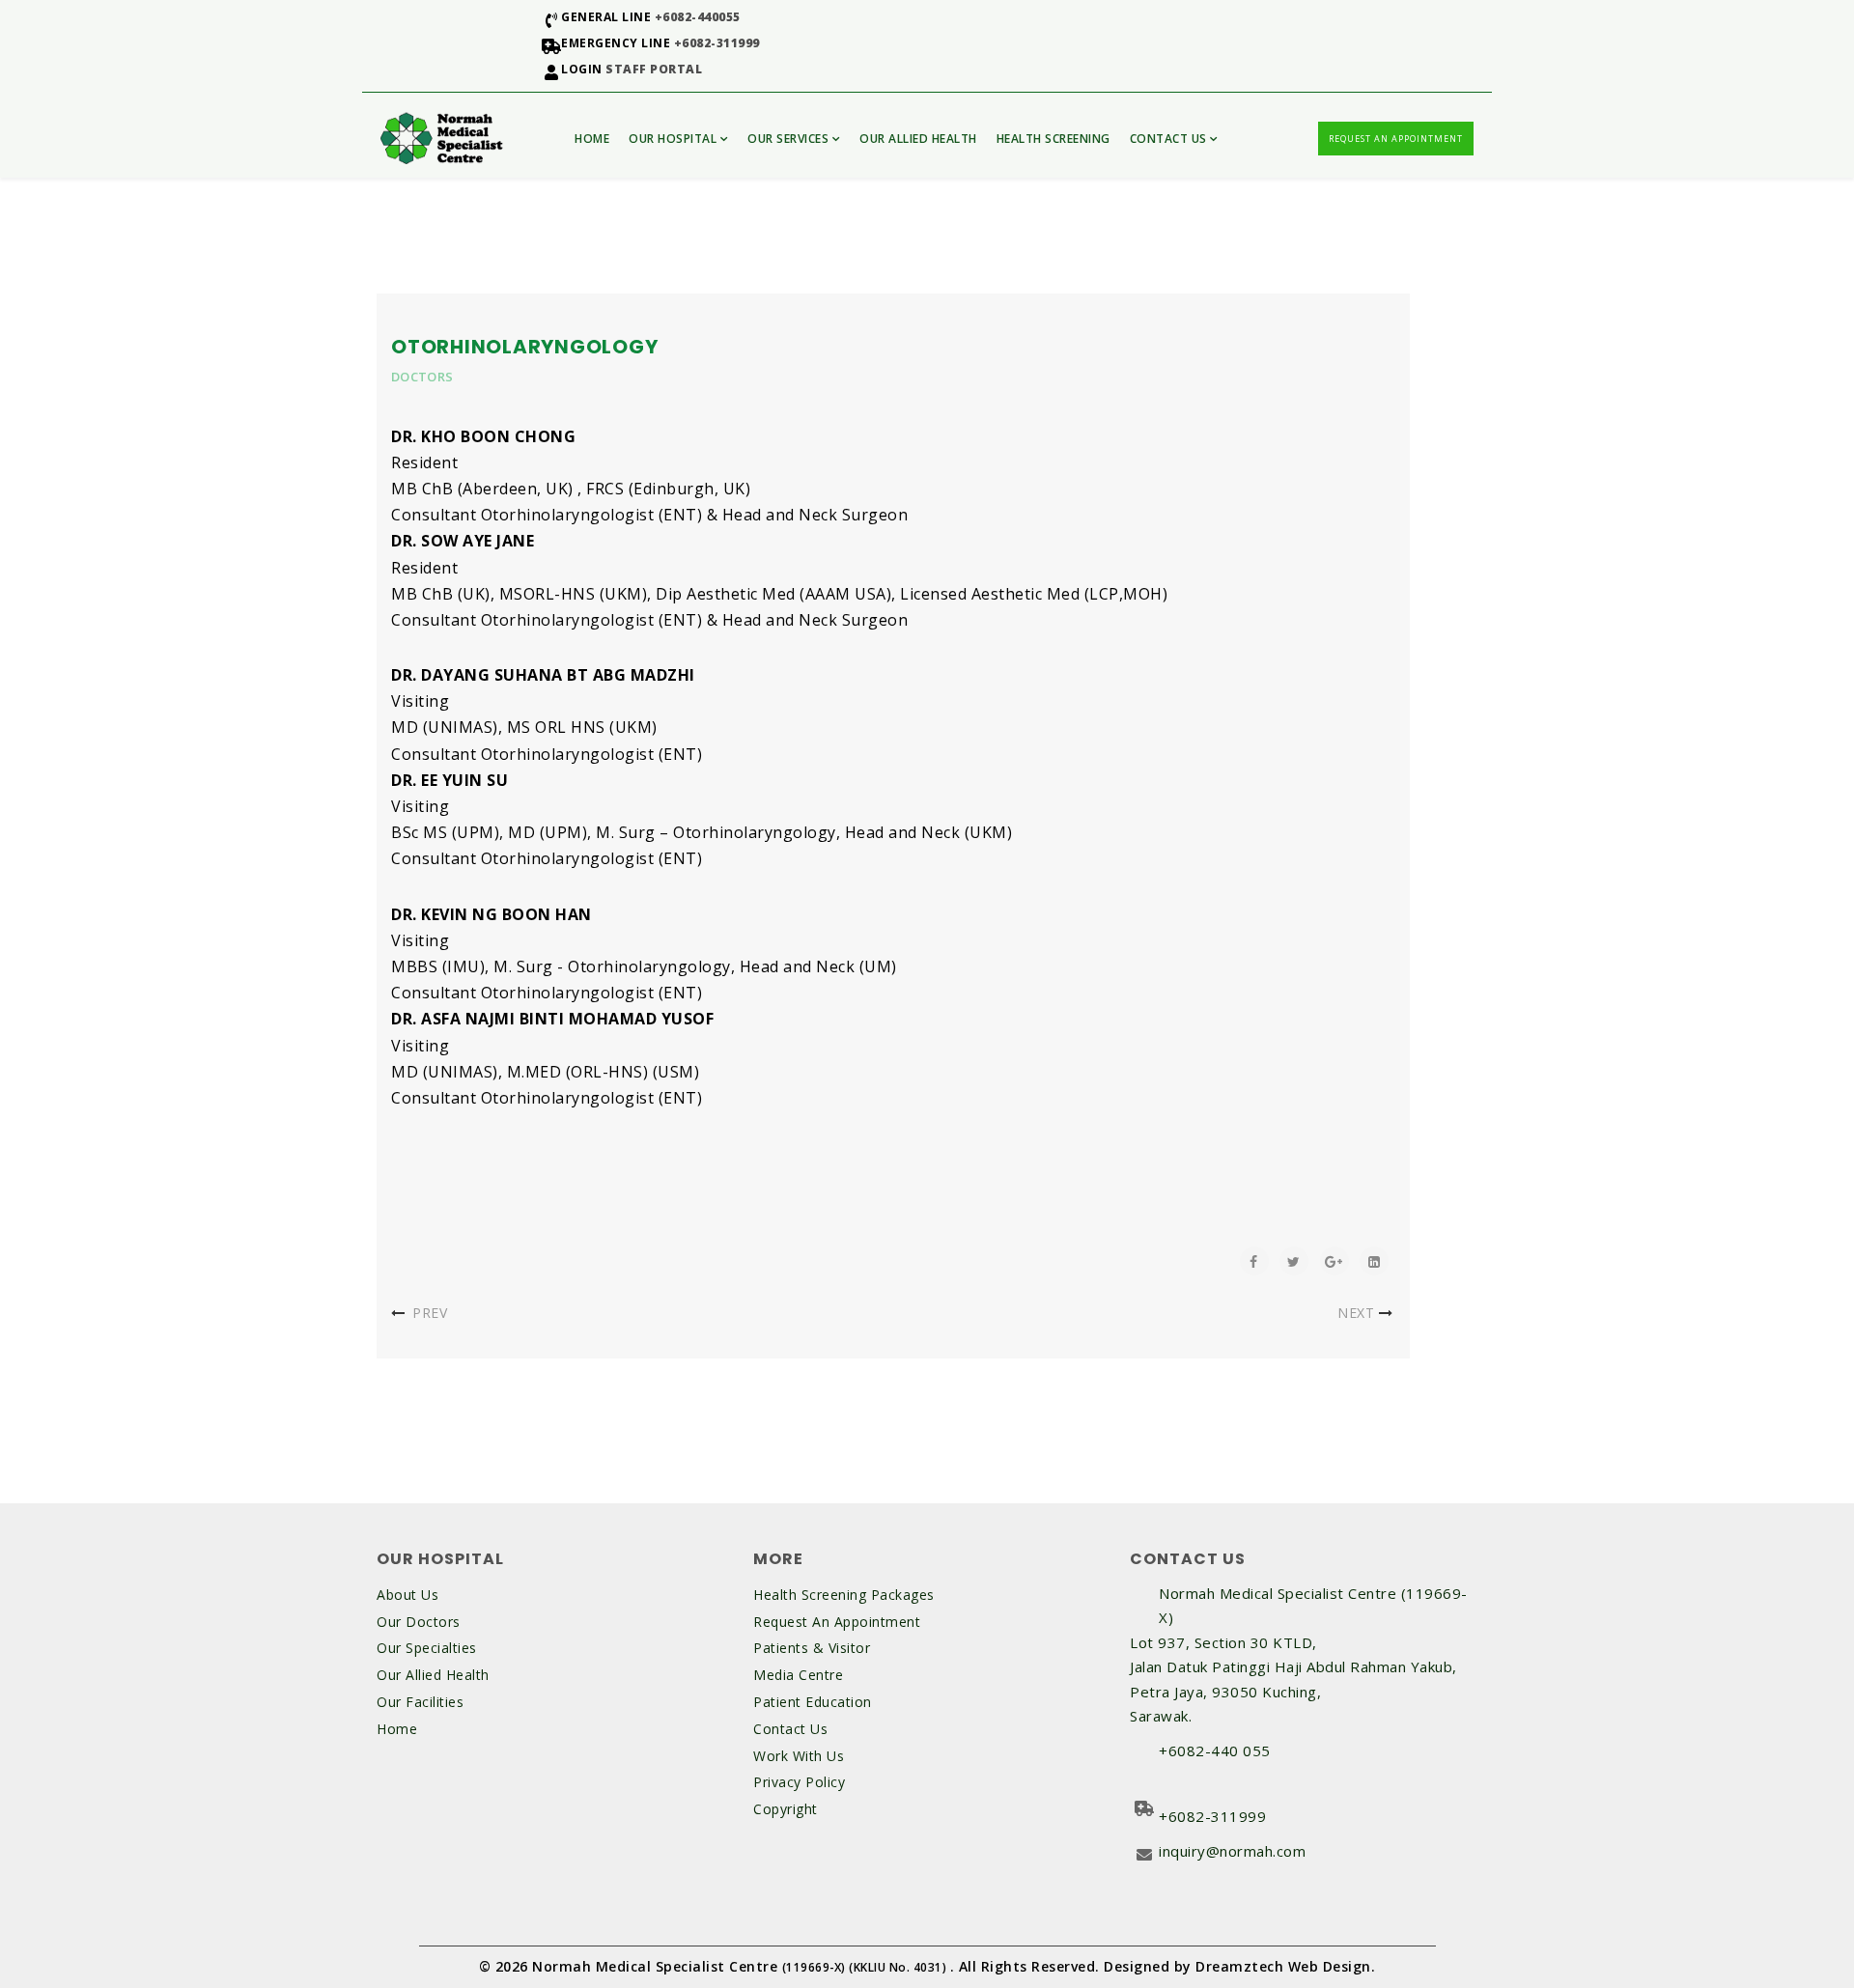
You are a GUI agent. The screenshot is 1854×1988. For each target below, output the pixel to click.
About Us (407, 1595)
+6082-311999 (717, 43)
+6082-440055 (698, 17)
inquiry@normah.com (1232, 1851)
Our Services (788, 139)
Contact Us (1168, 139)
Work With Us (799, 1756)
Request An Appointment (1396, 139)
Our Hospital (673, 139)
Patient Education (813, 1702)
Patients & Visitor (812, 1648)
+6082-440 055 (1215, 1750)
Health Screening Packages (844, 1595)
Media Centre (798, 1675)
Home (592, 139)
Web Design (1330, 1966)
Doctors (422, 377)
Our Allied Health (918, 139)
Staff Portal (654, 69)
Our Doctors (419, 1622)
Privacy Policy (799, 1782)
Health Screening (1053, 139)
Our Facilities (420, 1702)
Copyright (786, 1809)
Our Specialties (427, 1648)
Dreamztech (1239, 1966)
